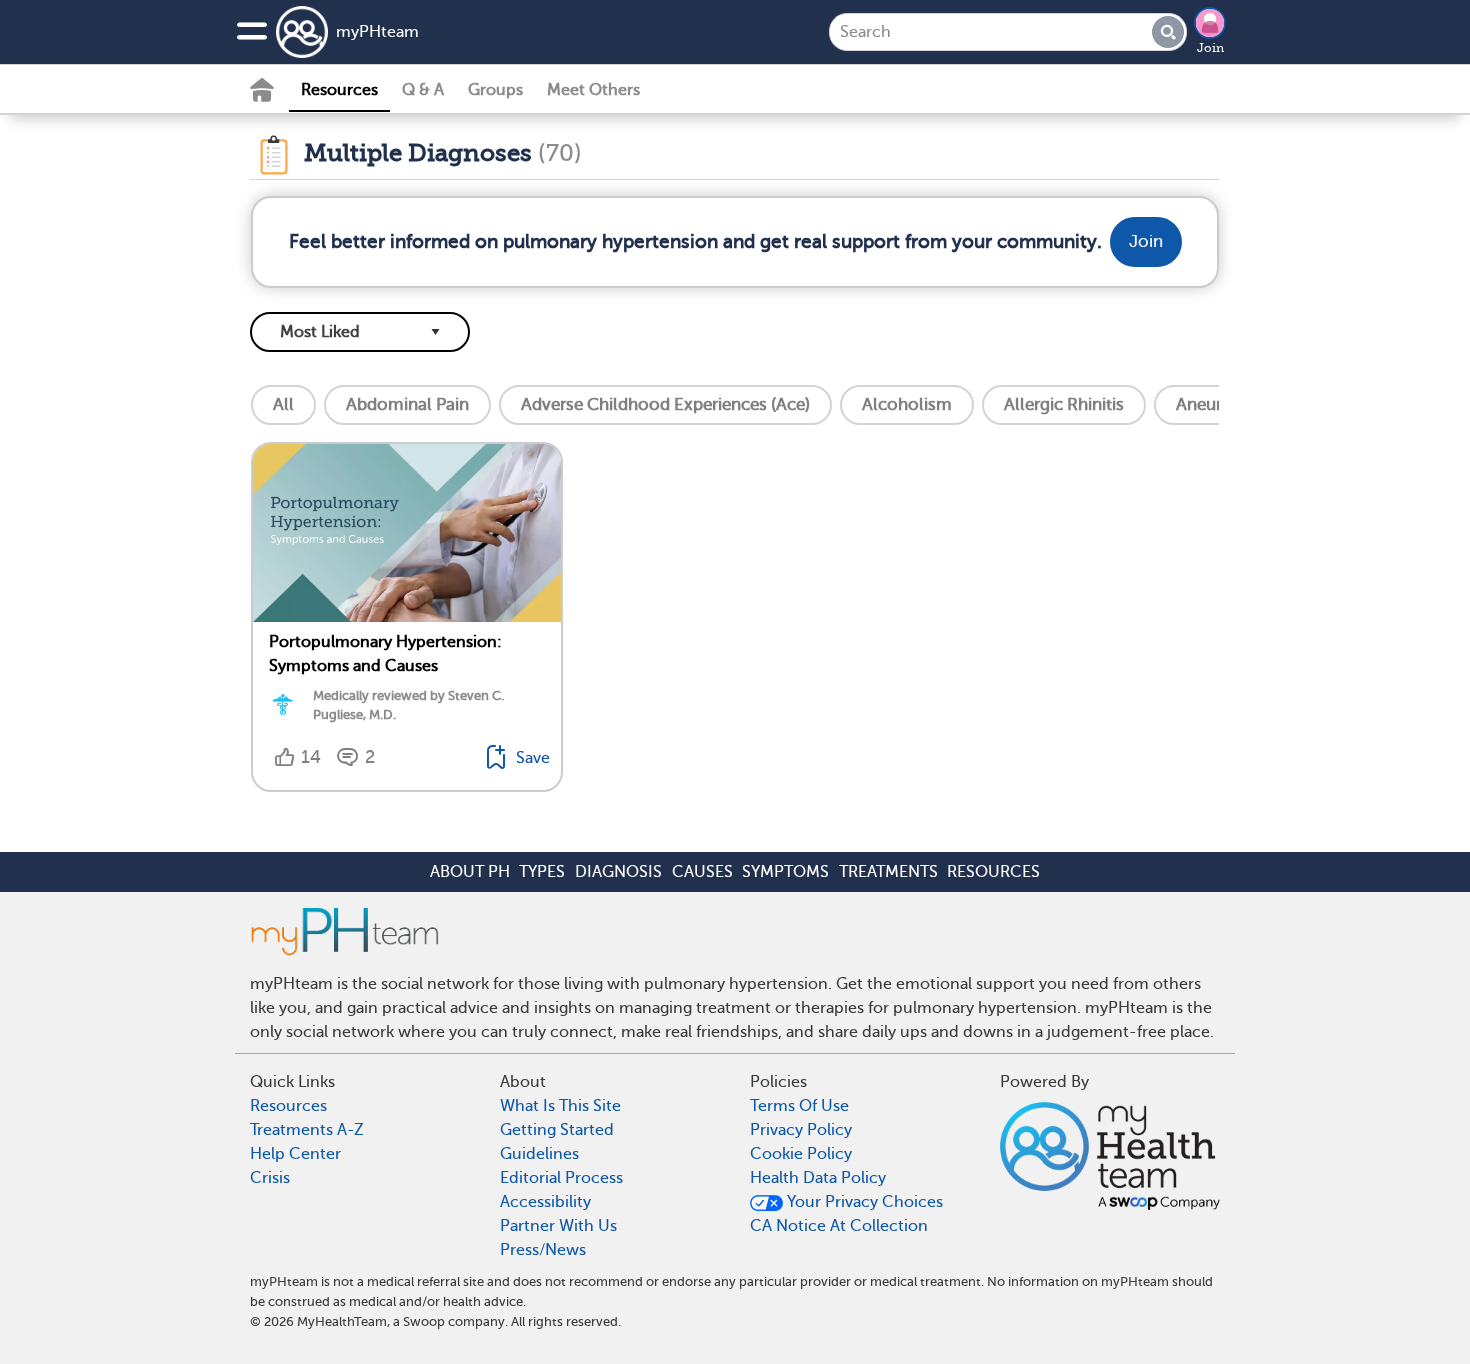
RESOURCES (993, 872)
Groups (495, 90)
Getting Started (557, 1130)
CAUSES (702, 872)
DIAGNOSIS (618, 872)
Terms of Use (799, 1106)
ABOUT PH (470, 872)
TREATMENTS (888, 872)
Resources (339, 90)
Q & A (423, 90)
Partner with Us (558, 1226)
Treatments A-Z (307, 1130)
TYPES (542, 872)
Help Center (295, 1154)
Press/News (543, 1250)
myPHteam (377, 32)
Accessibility (545, 1202)
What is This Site (560, 1106)
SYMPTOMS (785, 872)
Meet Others (593, 90)
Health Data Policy (818, 1178)
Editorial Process (561, 1178)
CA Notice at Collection (839, 1226)
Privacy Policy (801, 1130)
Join (1210, 48)
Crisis (270, 1178)
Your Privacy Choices (863, 1202)
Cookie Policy (801, 1154)
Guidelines (539, 1154)
